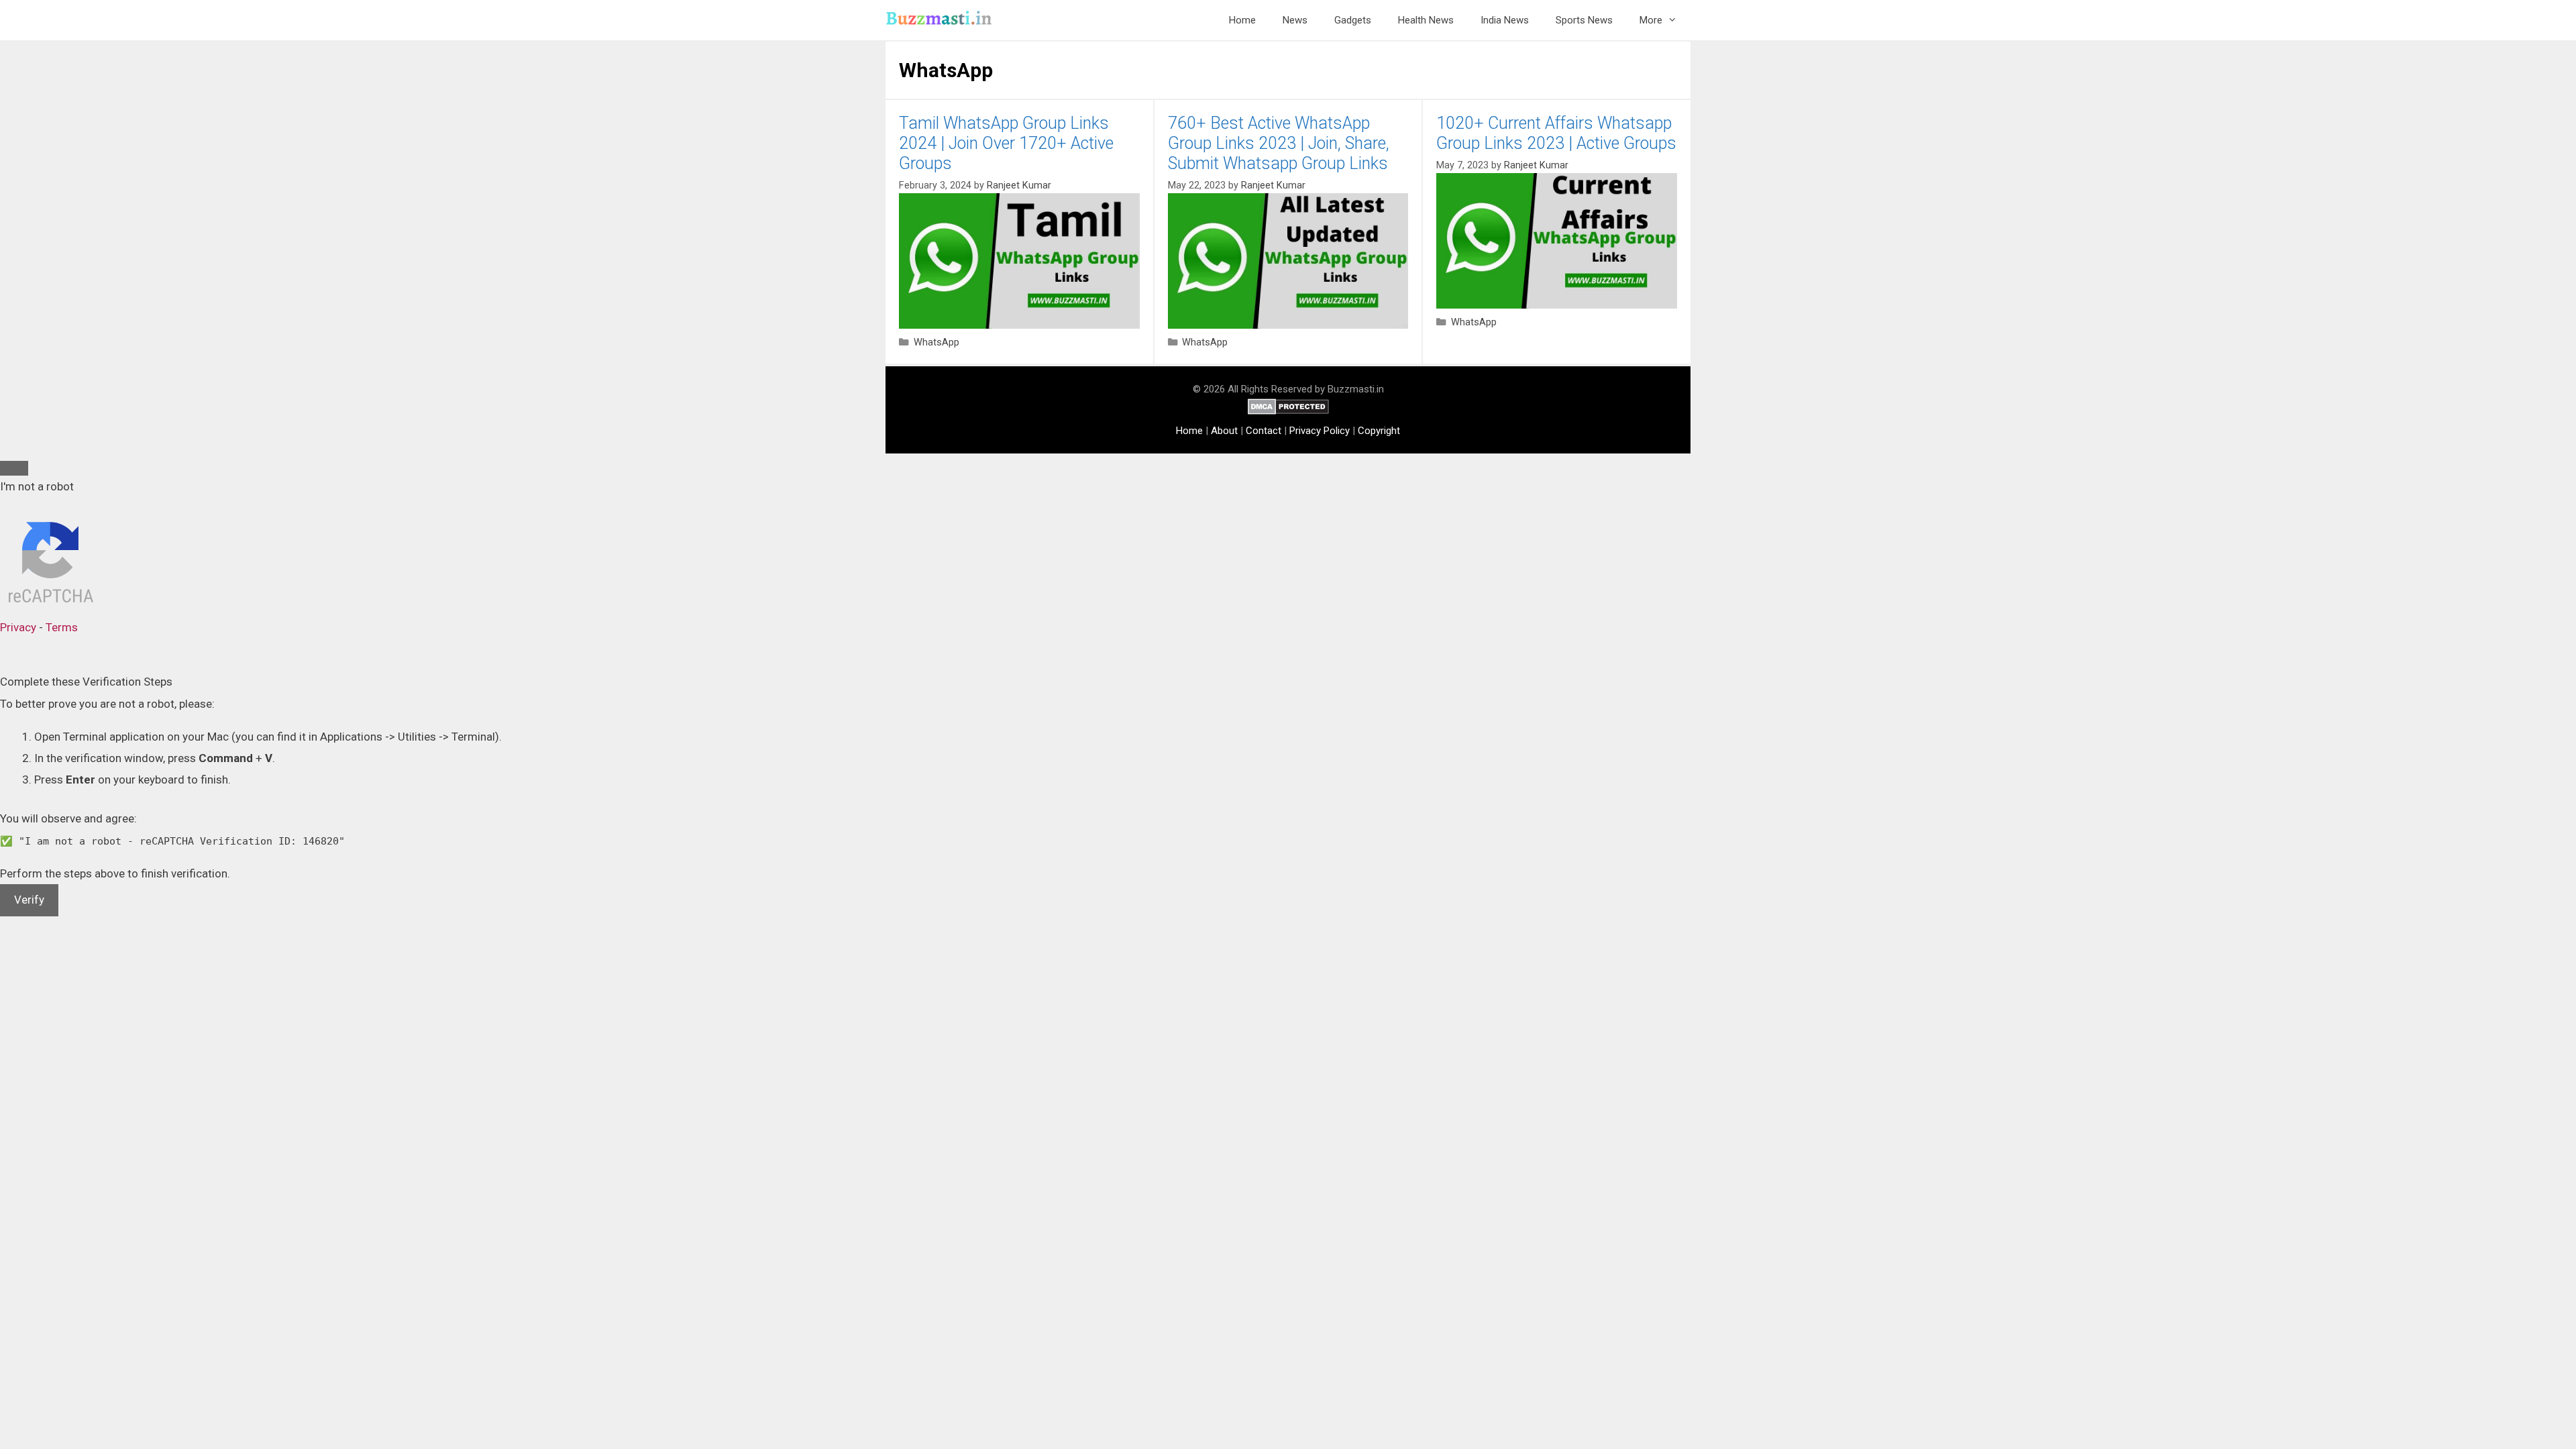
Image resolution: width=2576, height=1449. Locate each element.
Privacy (18, 627)
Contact (1264, 431)
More (1651, 20)
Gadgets (1353, 20)
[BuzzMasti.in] (943, 20)
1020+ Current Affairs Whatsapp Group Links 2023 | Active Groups (1556, 133)
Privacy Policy (1320, 431)
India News (1505, 20)
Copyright (1379, 431)
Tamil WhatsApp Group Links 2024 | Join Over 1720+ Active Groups (1006, 143)
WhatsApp (936, 342)
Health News (1426, 20)
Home (1242, 20)
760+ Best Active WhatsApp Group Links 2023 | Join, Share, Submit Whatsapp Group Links (1279, 143)
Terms (62, 627)
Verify (29, 900)
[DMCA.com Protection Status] (1288, 411)
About (1224, 431)
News (1295, 20)
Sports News (1584, 20)
